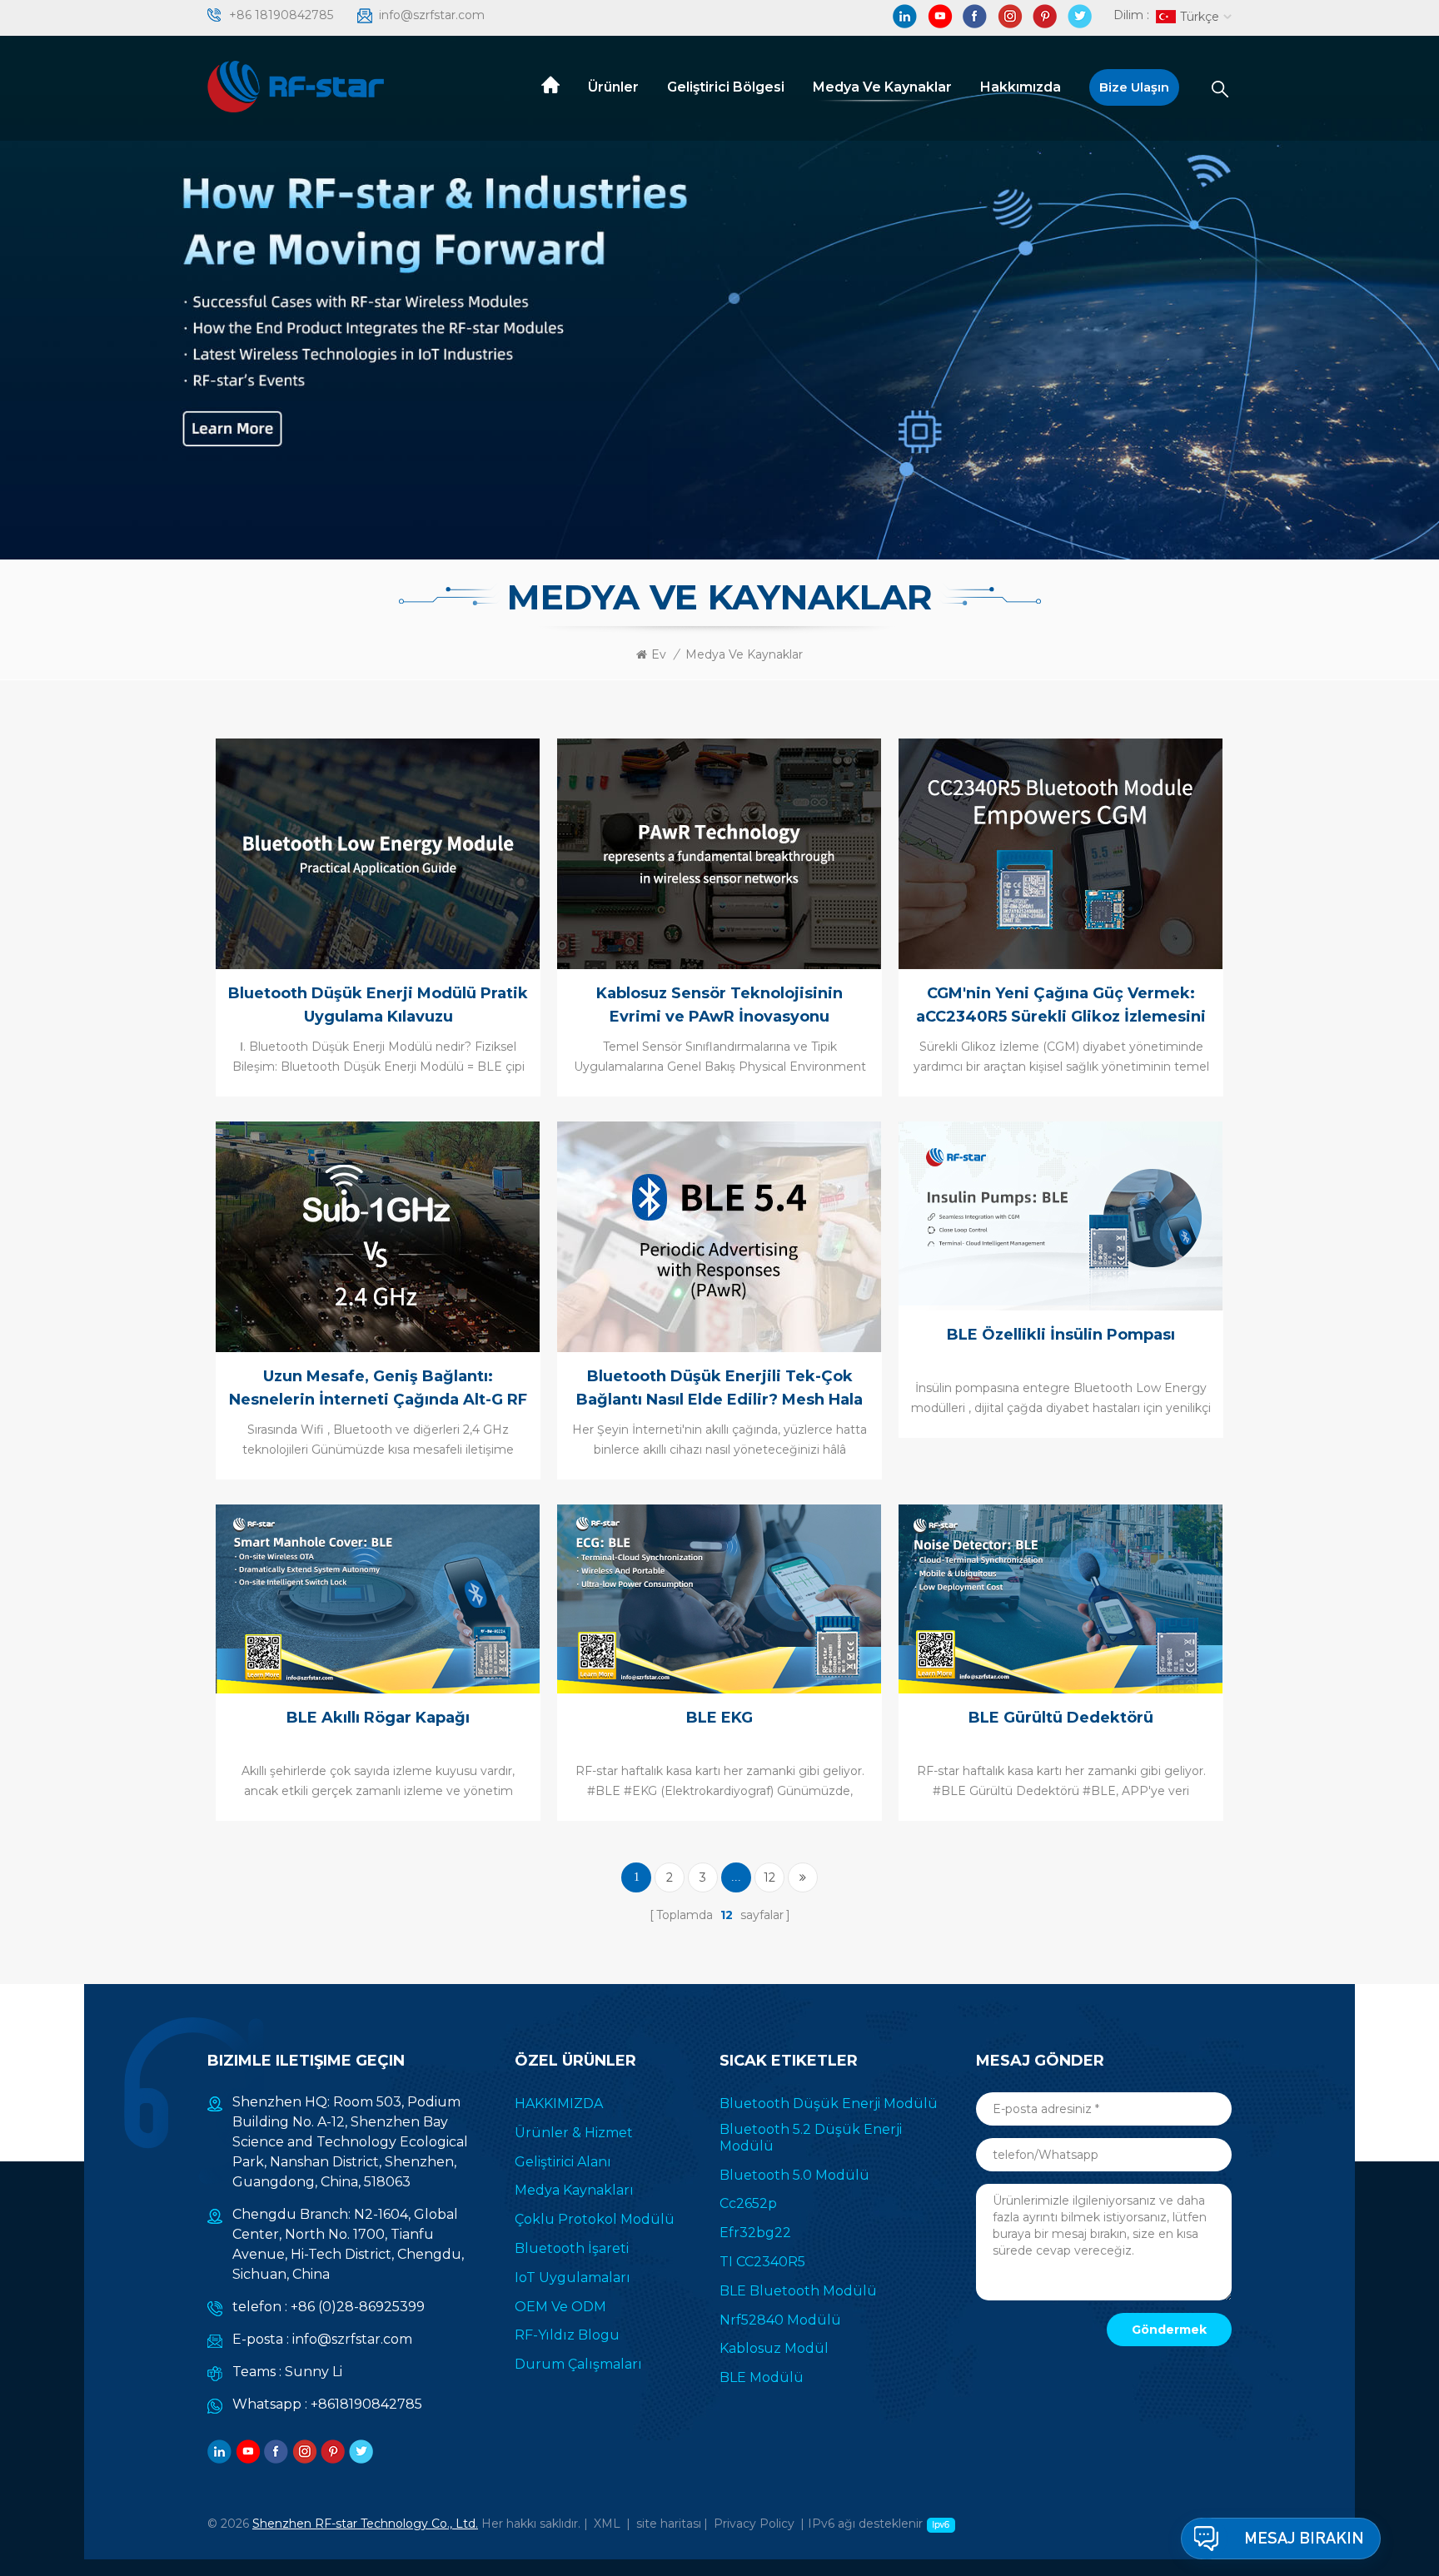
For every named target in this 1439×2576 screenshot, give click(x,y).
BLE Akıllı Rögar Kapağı (378, 1718)
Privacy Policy (754, 2524)
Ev (659, 654)
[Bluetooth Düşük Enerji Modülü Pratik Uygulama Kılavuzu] (376, 853)
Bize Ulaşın (1134, 87)
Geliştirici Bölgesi (726, 87)
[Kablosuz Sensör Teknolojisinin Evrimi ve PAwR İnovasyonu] (717, 853)
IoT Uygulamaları (573, 2278)
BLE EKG (719, 1718)
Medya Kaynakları (574, 2190)
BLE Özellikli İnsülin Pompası (1061, 1335)
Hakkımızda (1021, 87)
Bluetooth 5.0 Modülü (794, 2175)
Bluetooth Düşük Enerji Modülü (829, 2104)
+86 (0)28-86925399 (358, 2307)
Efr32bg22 (755, 2233)
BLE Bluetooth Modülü (798, 2291)
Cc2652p (748, 2203)
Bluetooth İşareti (572, 2248)
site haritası (669, 2524)
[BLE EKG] (717, 1598)
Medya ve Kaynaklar (882, 87)
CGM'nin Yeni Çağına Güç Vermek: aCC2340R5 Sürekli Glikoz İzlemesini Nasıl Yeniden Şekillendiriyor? (1061, 1006)
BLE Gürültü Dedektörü (1061, 1718)
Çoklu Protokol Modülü (595, 2219)
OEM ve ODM (560, 2307)
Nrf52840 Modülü (780, 2320)
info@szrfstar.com (432, 15)
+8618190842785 (366, 2404)
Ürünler (613, 87)
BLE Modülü (762, 2377)
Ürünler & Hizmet (574, 2133)
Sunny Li (314, 2372)
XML (607, 2524)
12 (769, 1877)
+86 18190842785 (281, 15)
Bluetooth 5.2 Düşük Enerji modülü (811, 2138)
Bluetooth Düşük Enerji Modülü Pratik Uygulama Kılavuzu (378, 1005)
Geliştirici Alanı (563, 2162)
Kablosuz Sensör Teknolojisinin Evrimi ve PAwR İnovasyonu (719, 1005)
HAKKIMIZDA (559, 2104)
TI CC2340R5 (762, 2262)
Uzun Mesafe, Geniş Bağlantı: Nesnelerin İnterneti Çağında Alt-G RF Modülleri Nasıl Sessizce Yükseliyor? (378, 1389)
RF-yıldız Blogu (567, 2335)
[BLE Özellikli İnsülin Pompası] (1058, 1215)
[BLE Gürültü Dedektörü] (1058, 1598)
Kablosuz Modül (774, 2348)
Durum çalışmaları (578, 2364)
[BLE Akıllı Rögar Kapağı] (376, 1598)
